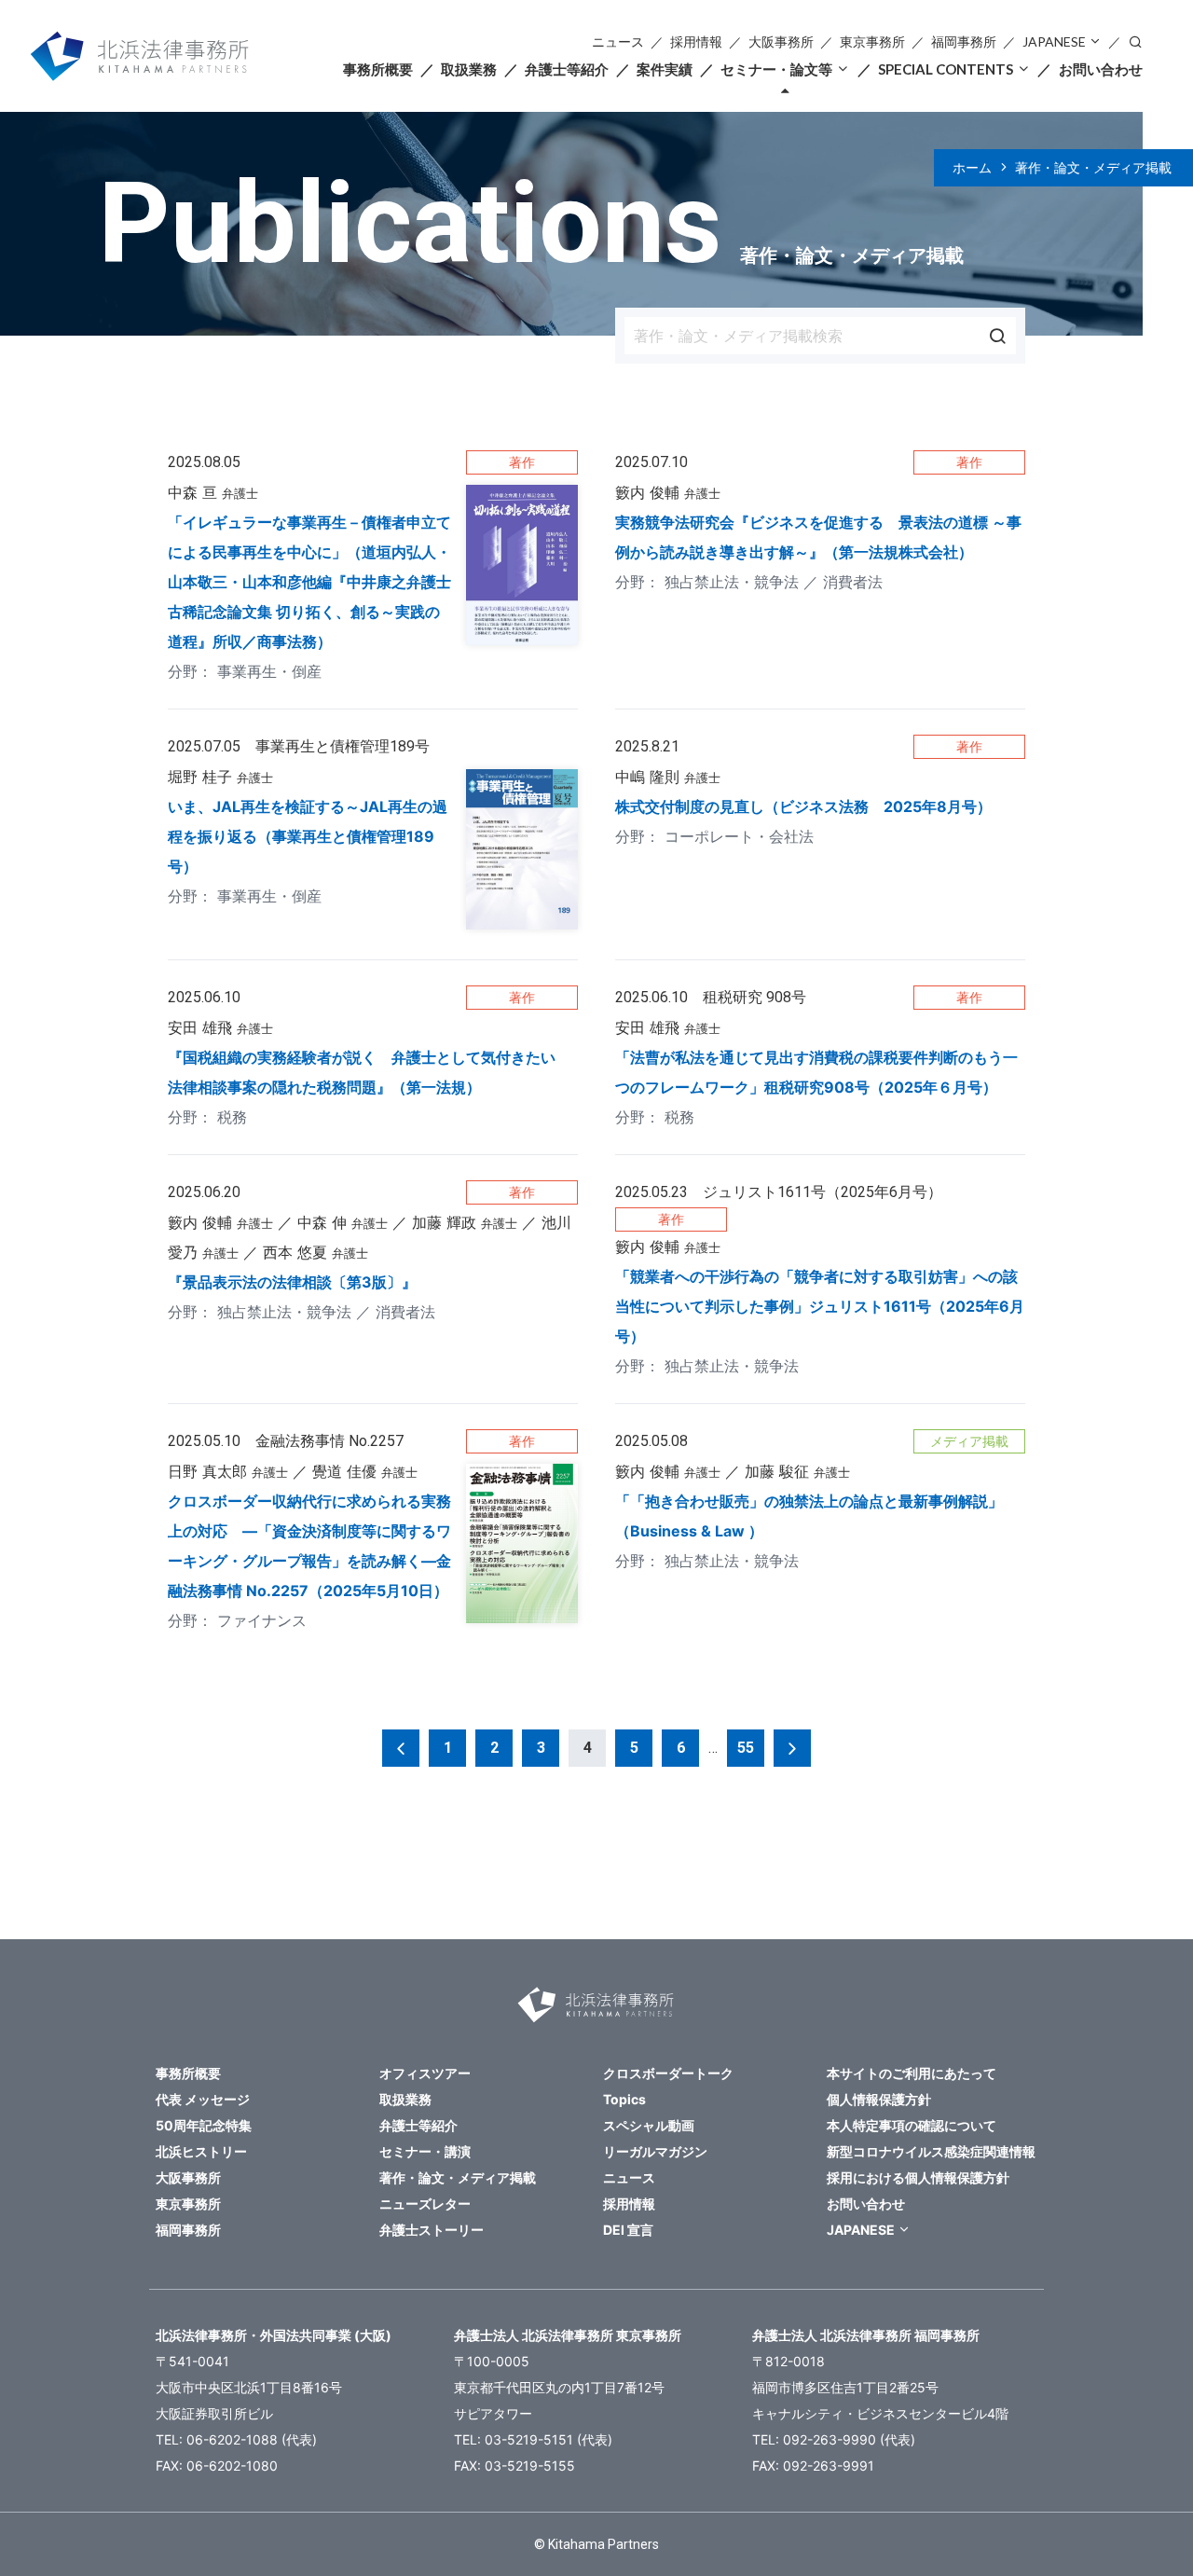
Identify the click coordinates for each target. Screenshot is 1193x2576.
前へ (401, 1748)
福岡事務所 (964, 41)
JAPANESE (1054, 41)
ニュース (618, 41)
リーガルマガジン (655, 2151)
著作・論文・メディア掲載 (1093, 168)
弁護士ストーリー (432, 2230)
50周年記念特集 (204, 2125)
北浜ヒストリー (201, 2151)
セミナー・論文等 (776, 69)
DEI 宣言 (628, 2230)
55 (746, 1748)
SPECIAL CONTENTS (946, 69)
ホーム (972, 168)
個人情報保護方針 (879, 2099)
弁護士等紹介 (567, 69)
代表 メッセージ (203, 2099)
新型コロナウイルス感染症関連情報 (931, 2151)
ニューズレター (425, 2204)
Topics (624, 2099)
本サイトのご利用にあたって (912, 2073)
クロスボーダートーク (668, 2073)
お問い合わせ (1101, 69)
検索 (1135, 41)
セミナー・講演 (425, 2151)
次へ (792, 1748)
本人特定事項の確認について (912, 2125)
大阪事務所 (781, 41)
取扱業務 (469, 69)
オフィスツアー (425, 2073)
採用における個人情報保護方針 (918, 2177)
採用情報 (696, 41)
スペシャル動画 (649, 2125)
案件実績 (665, 69)
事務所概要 (378, 69)
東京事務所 (872, 41)
